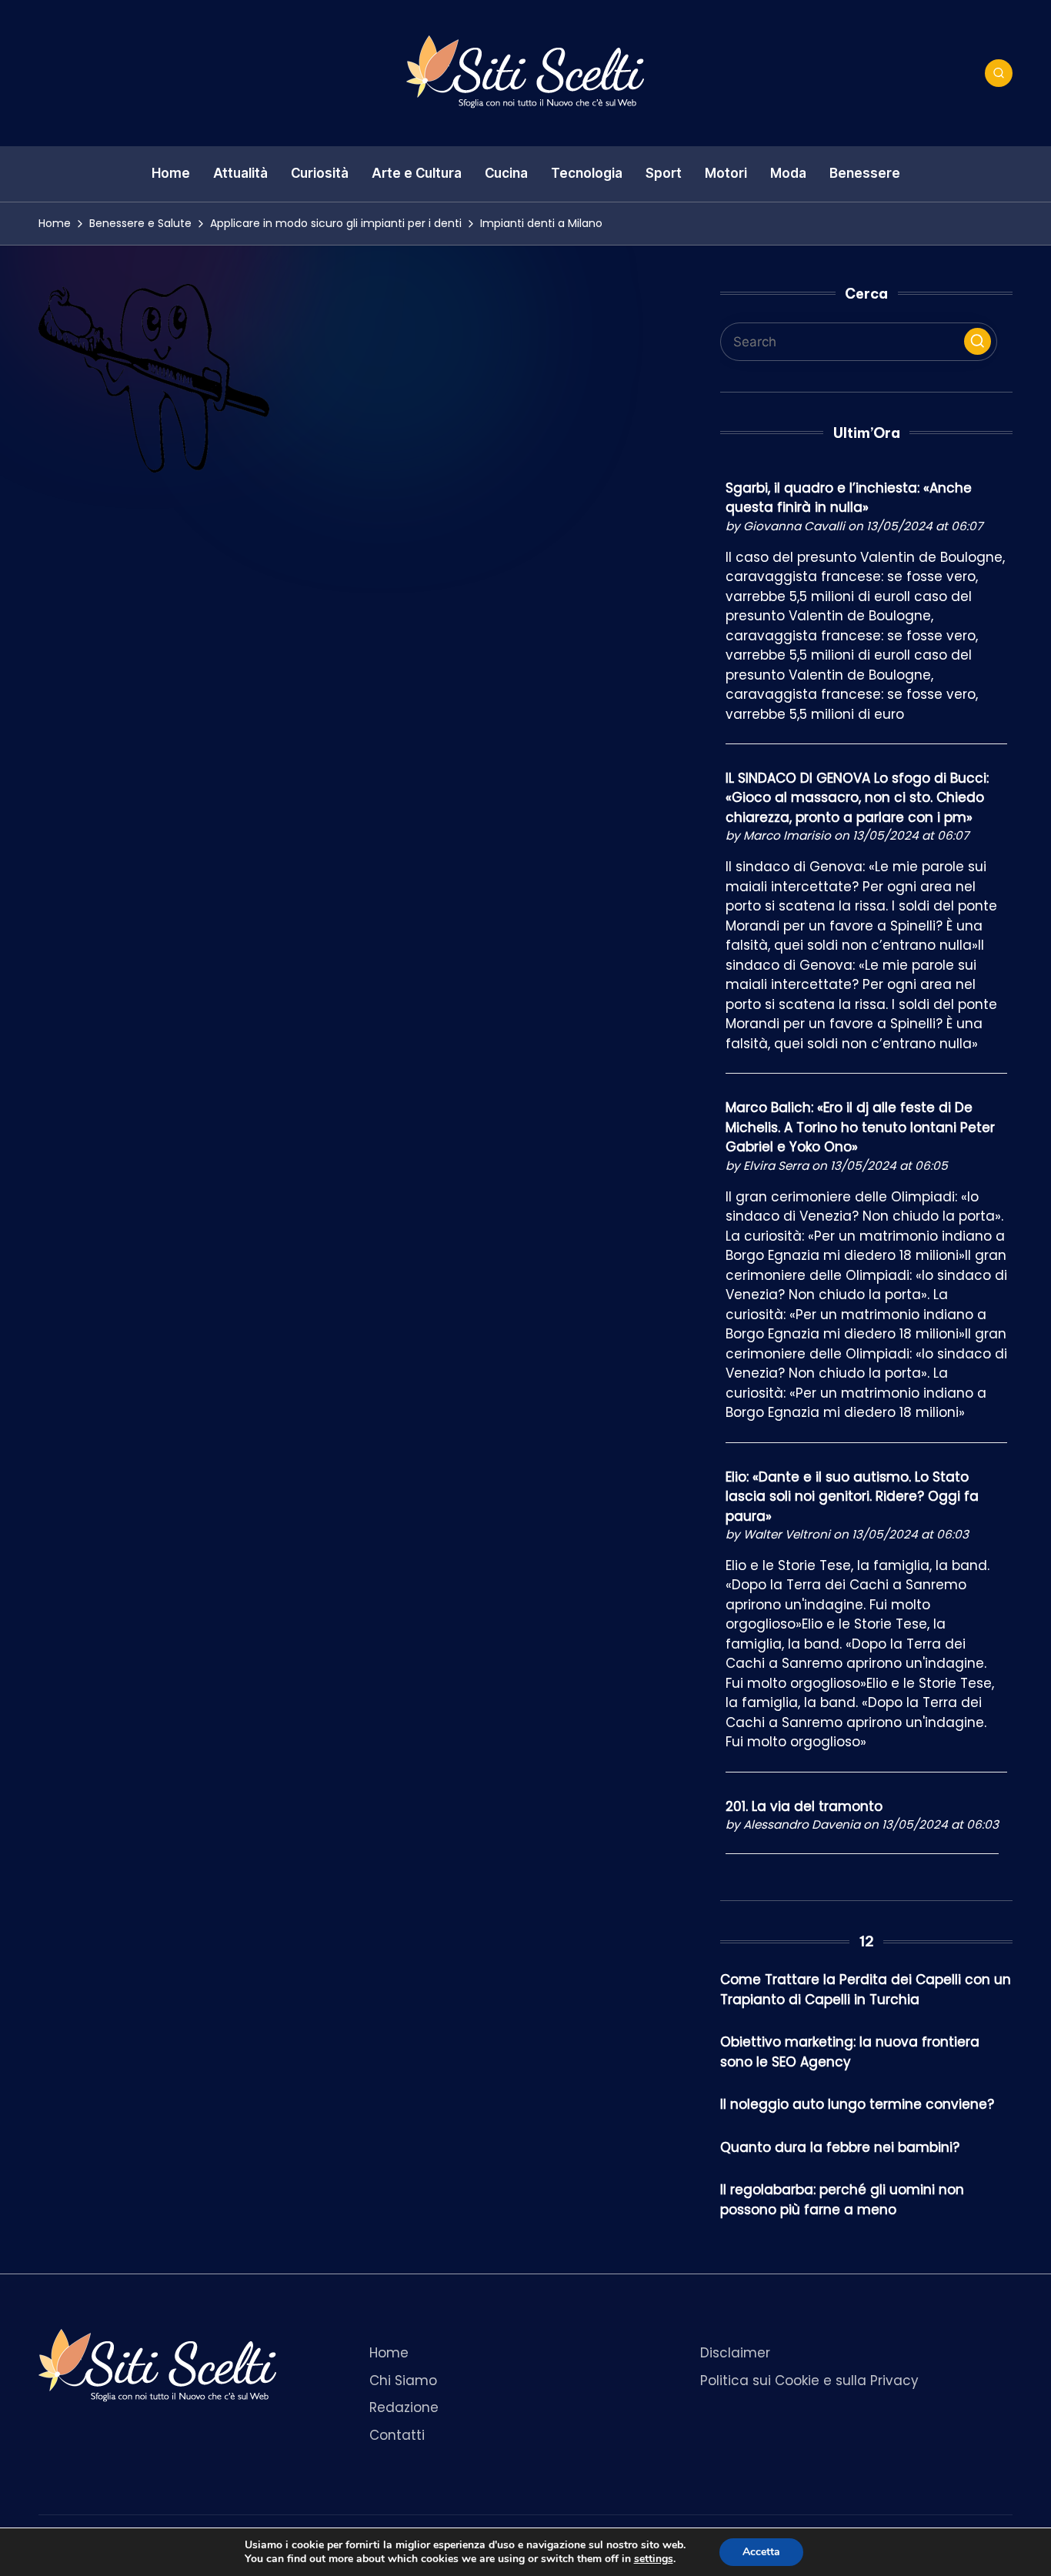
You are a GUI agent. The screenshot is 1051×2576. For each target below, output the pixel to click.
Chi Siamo (403, 2381)
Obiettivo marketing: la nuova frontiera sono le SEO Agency (850, 2052)
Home (389, 2353)
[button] (978, 341)
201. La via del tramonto (804, 1806)
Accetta (761, 2552)
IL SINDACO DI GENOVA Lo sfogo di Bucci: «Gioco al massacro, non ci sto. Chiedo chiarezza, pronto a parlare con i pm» (857, 798)
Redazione (404, 2407)
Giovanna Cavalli (794, 526)
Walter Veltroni (787, 1534)
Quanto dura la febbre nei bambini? (840, 2147)
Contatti (397, 2435)
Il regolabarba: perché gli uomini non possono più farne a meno (842, 2200)
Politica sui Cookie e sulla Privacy (809, 2381)
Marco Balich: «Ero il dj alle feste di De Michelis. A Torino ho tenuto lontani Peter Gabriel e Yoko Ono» (860, 1127)
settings (654, 2559)
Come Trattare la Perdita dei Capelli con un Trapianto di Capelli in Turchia (866, 1990)
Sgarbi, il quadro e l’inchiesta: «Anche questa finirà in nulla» (849, 498)
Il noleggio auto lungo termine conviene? (857, 2104)
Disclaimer (735, 2353)
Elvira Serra (776, 1166)
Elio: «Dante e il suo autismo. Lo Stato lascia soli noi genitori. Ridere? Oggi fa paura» (852, 1497)
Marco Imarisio (787, 835)
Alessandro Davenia (802, 1824)
